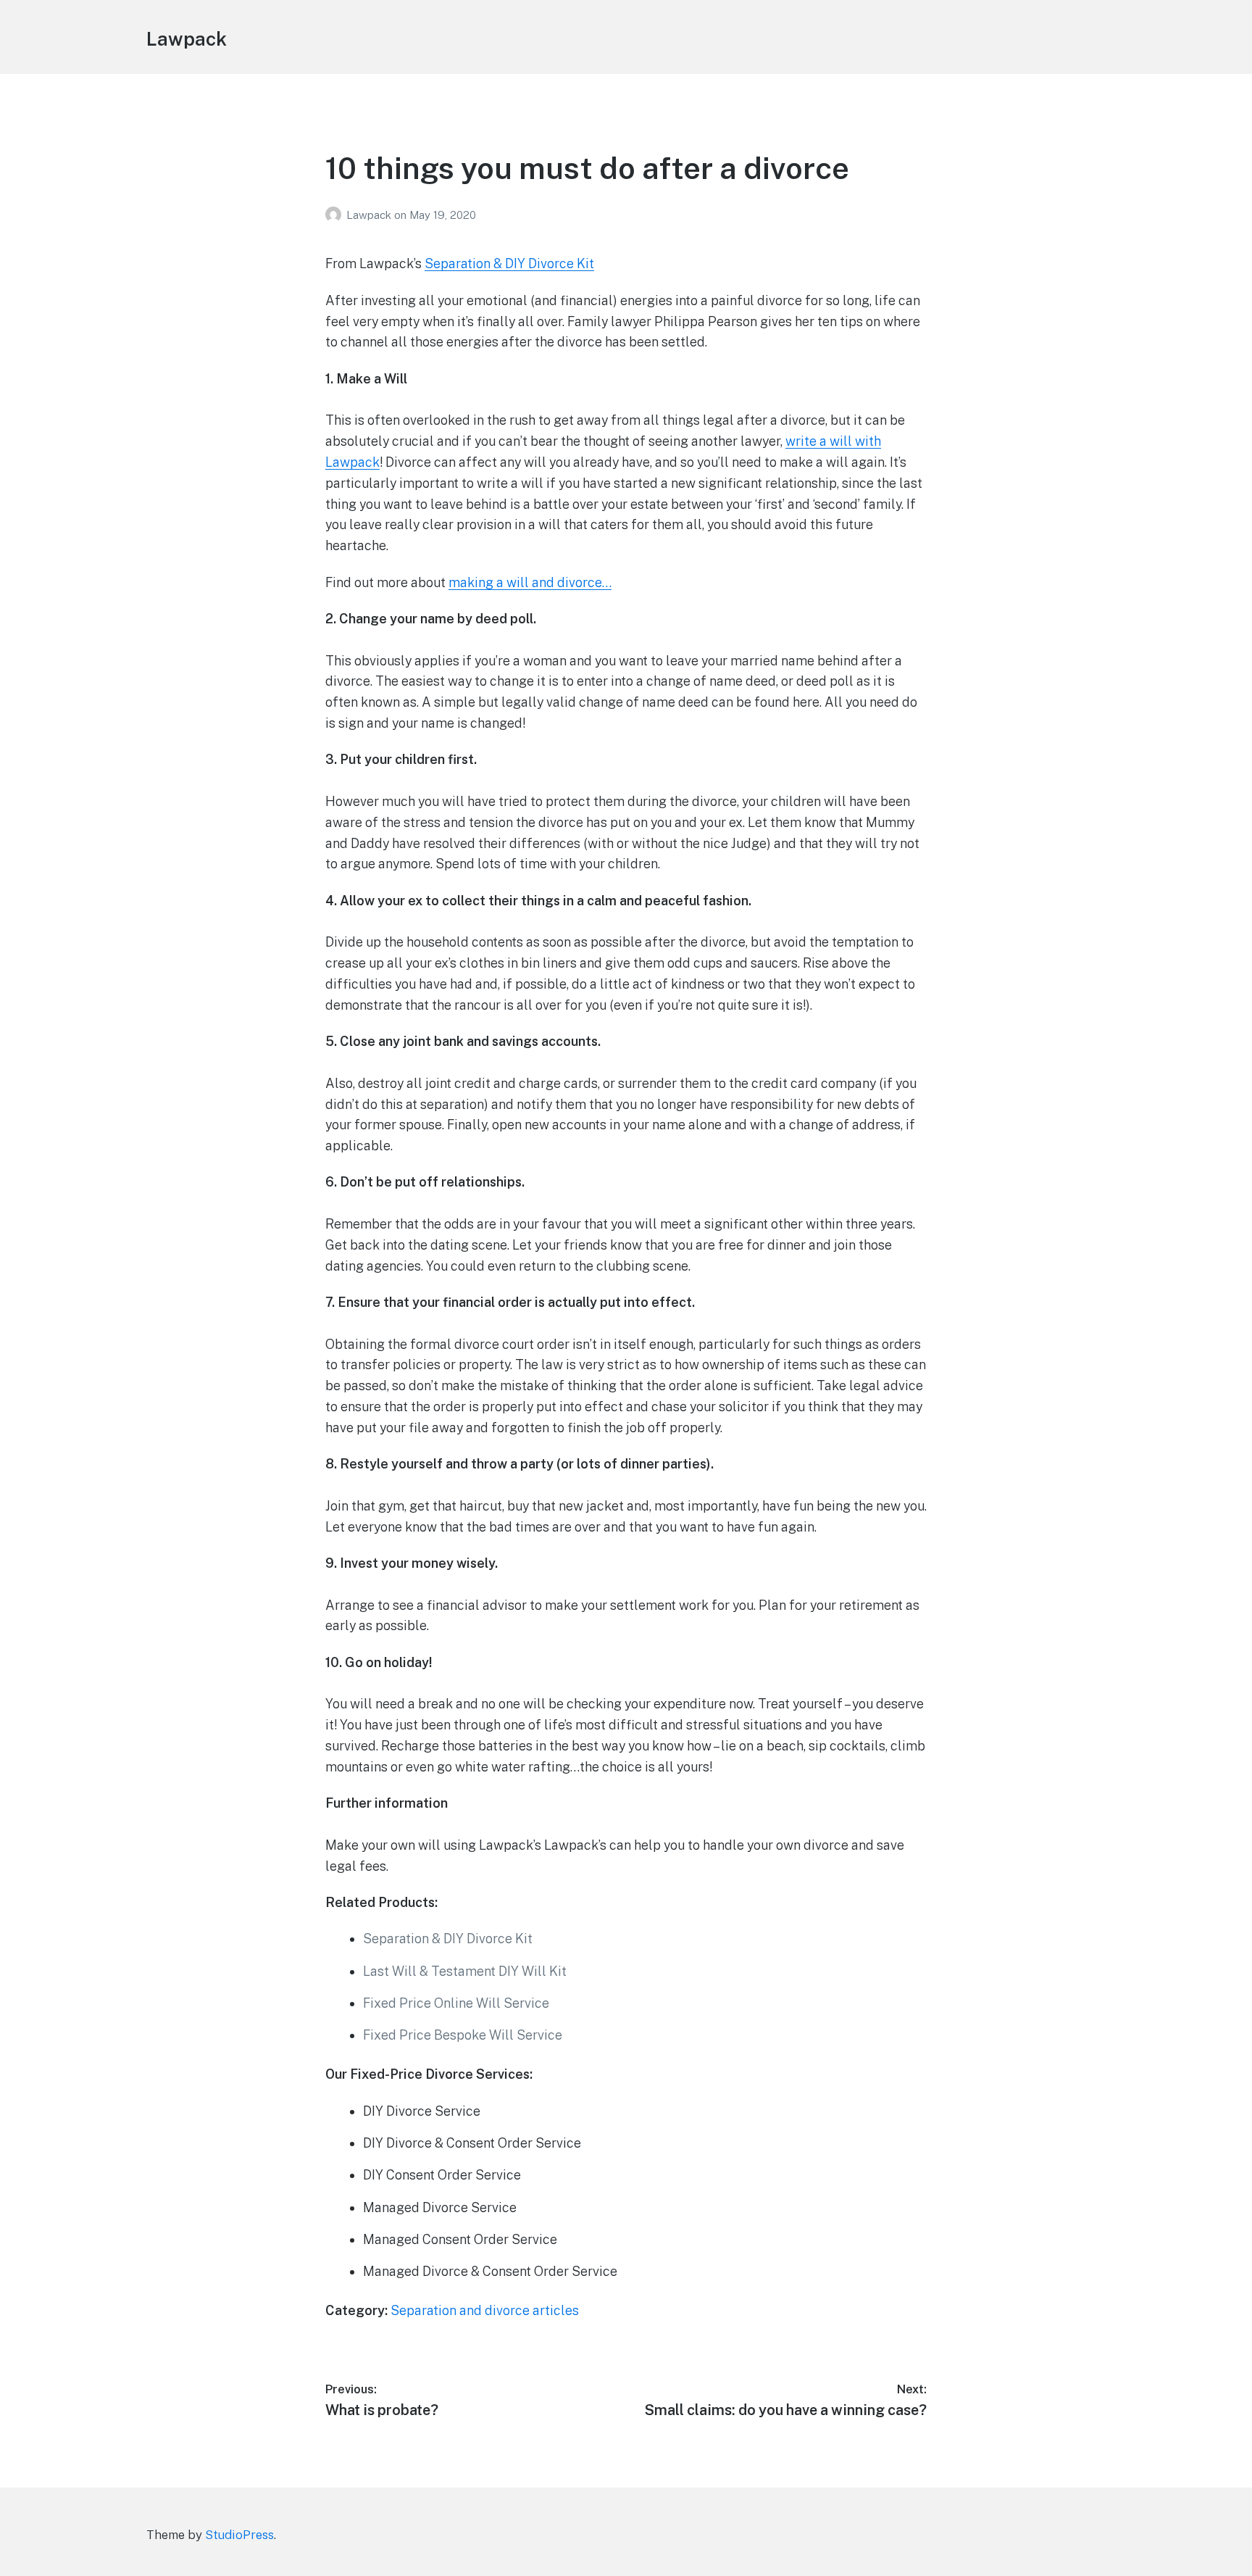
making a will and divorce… (530, 582)
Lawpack (187, 39)
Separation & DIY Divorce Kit (509, 263)
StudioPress (239, 2535)
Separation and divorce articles (485, 2310)
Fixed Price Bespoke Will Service (463, 2035)
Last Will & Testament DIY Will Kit (465, 1971)
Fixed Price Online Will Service (456, 2003)
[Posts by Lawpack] (336, 215)
